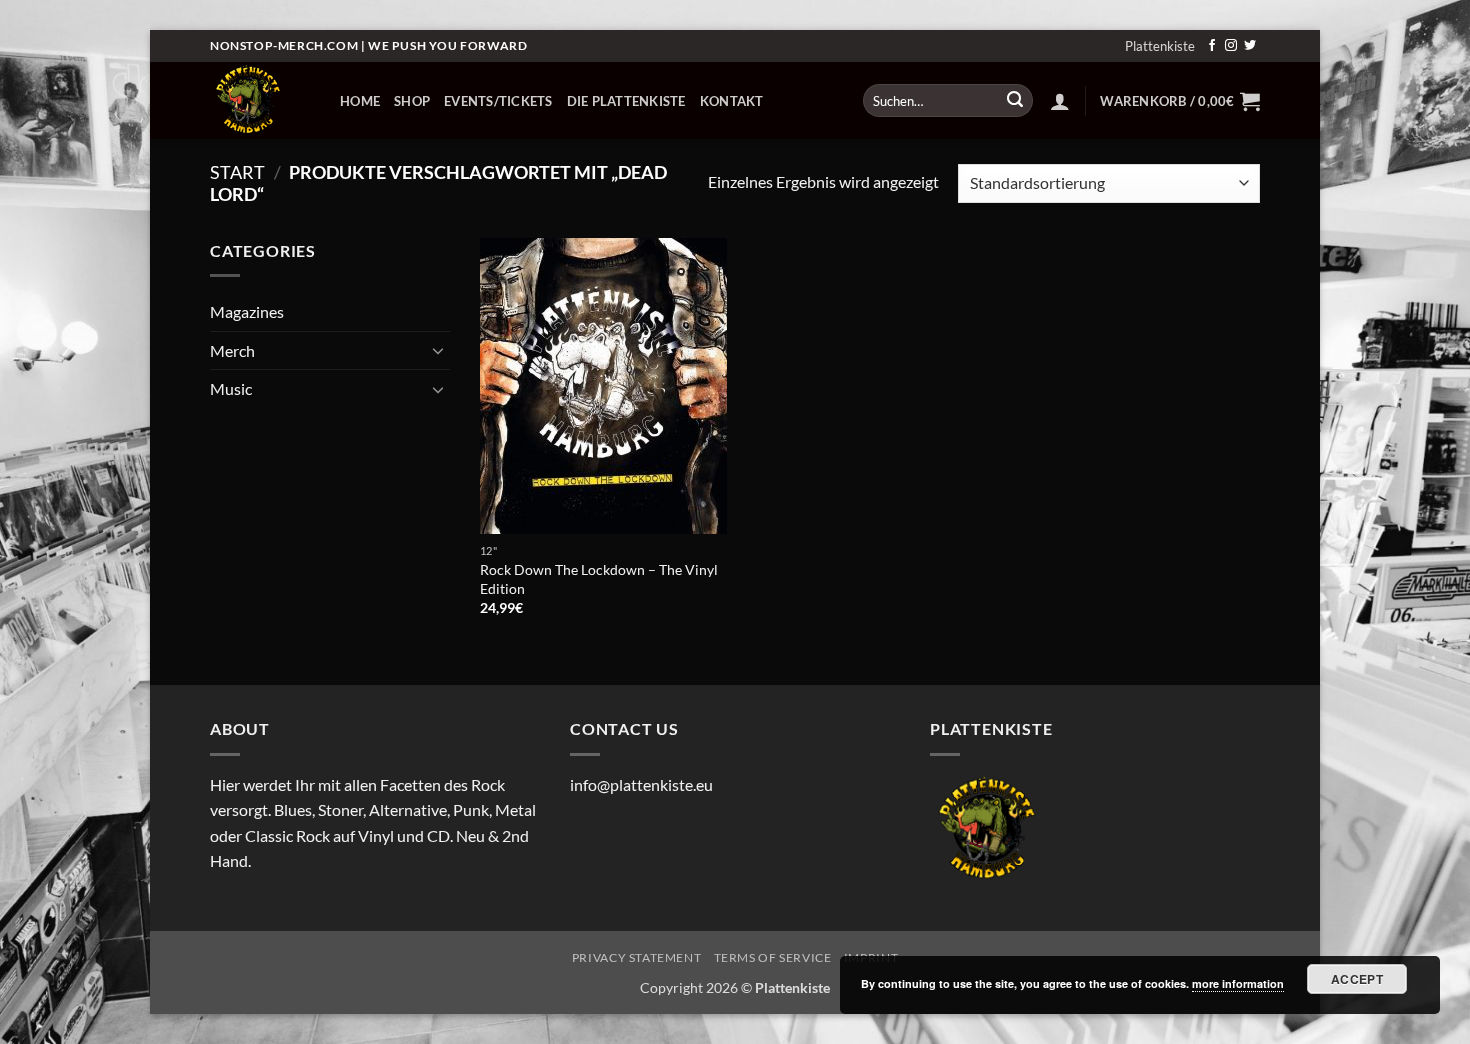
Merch (232, 350)
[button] (1060, 101)
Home (360, 101)
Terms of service (773, 957)
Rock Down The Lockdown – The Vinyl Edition (599, 579)
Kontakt (732, 101)
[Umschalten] (438, 350)
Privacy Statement (636, 957)
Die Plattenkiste (626, 101)
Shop (412, 101)
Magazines (247, 311)
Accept (1357, 979)
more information (1238, 983)
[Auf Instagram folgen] (1231, 46)
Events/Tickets (498, 101)
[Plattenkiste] (260, 100)
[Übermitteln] (1015, 101)
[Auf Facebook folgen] (1212, 46)
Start (237, 172)
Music (231, 388)
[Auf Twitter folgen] (1250, 46)
